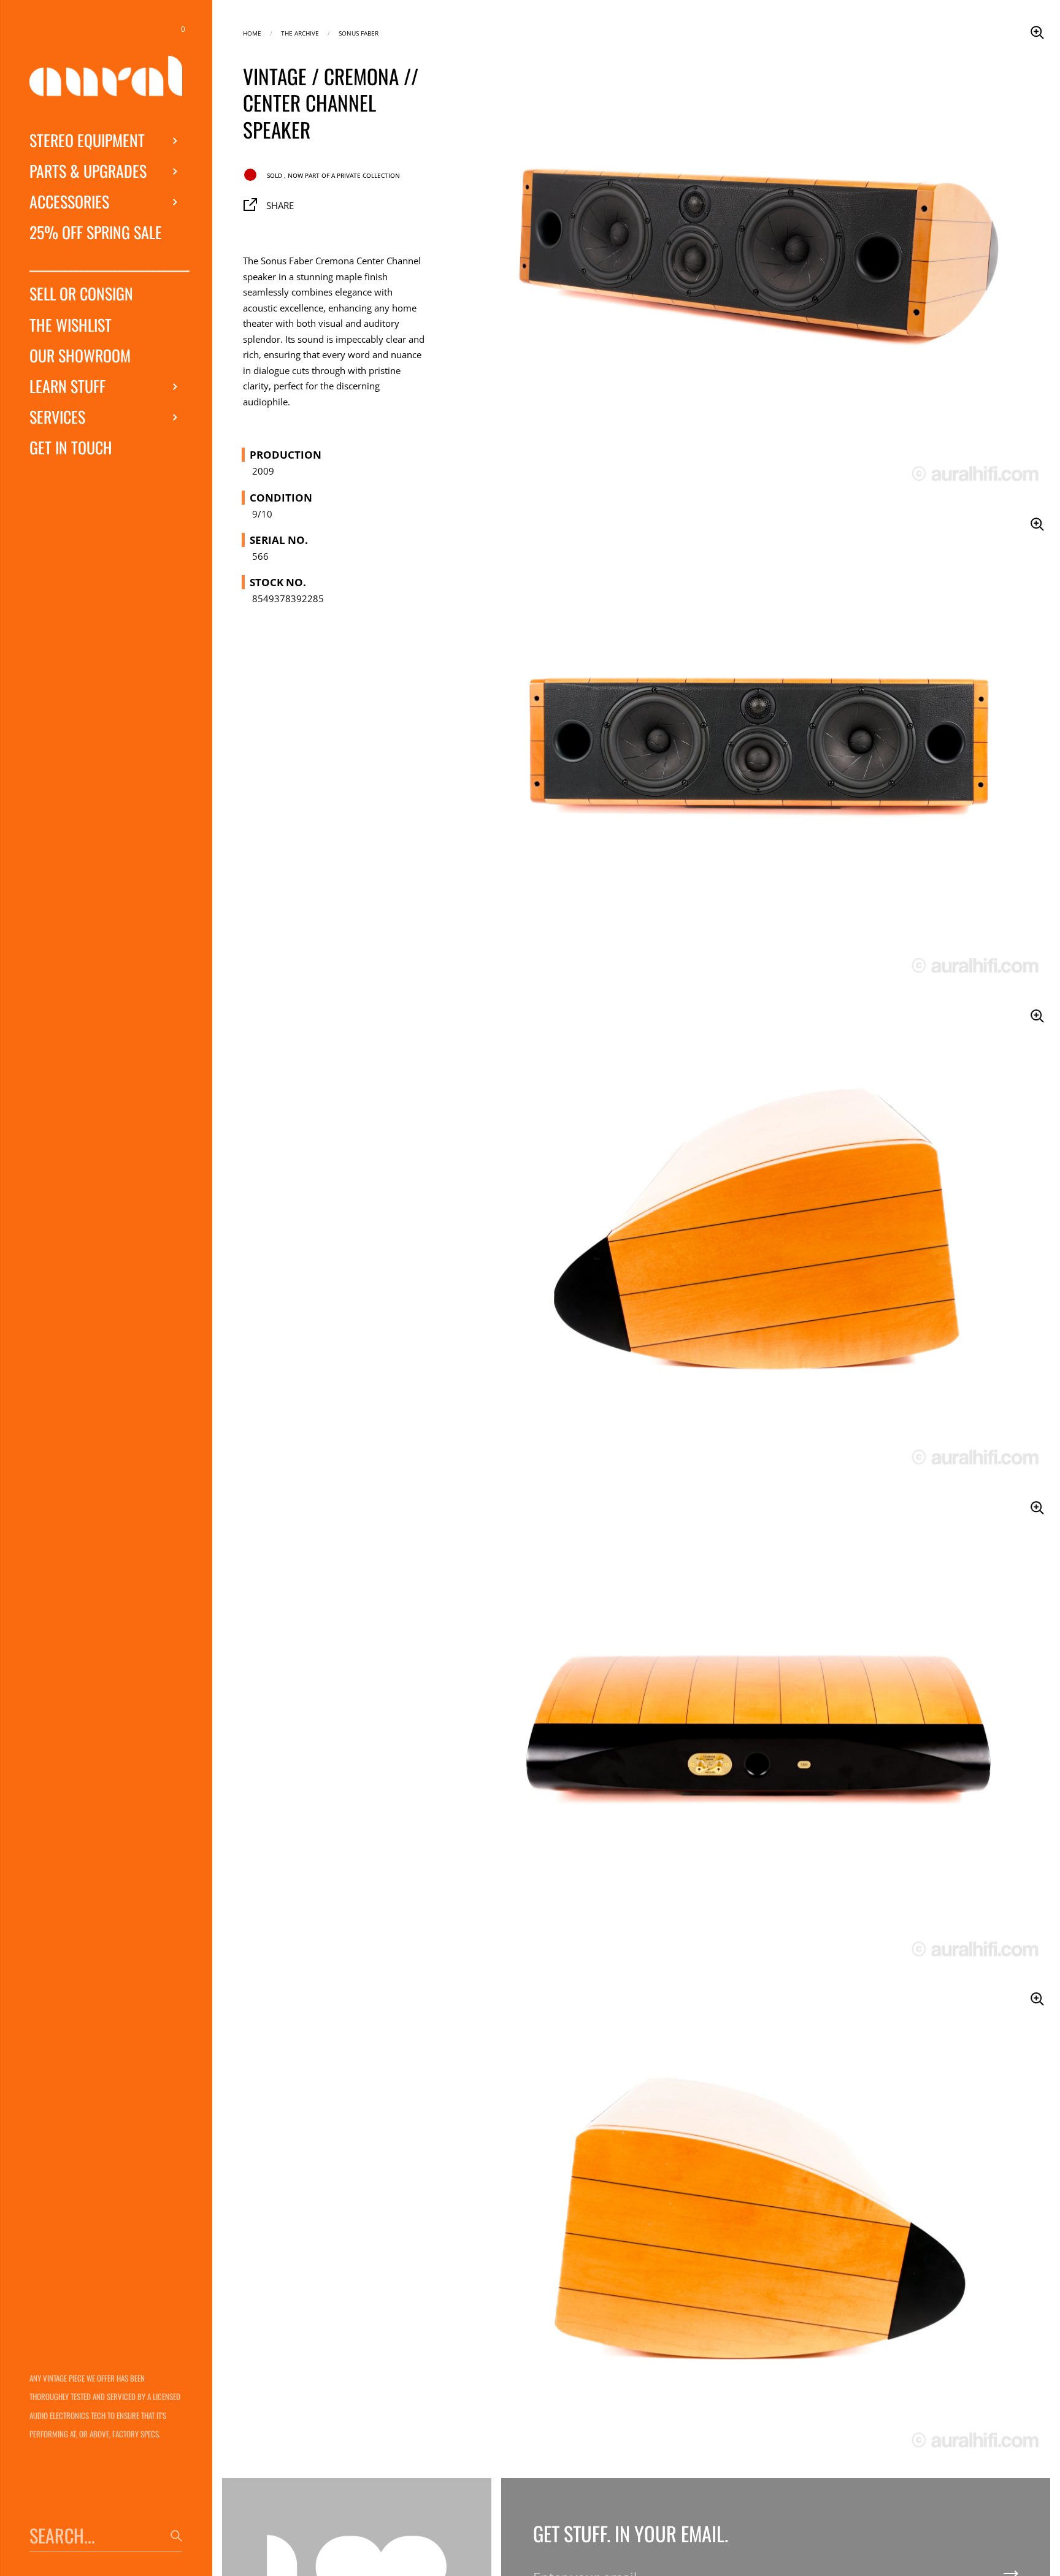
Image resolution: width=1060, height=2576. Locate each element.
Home (252, 32)
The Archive (300, 32)
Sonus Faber (359, 32)
